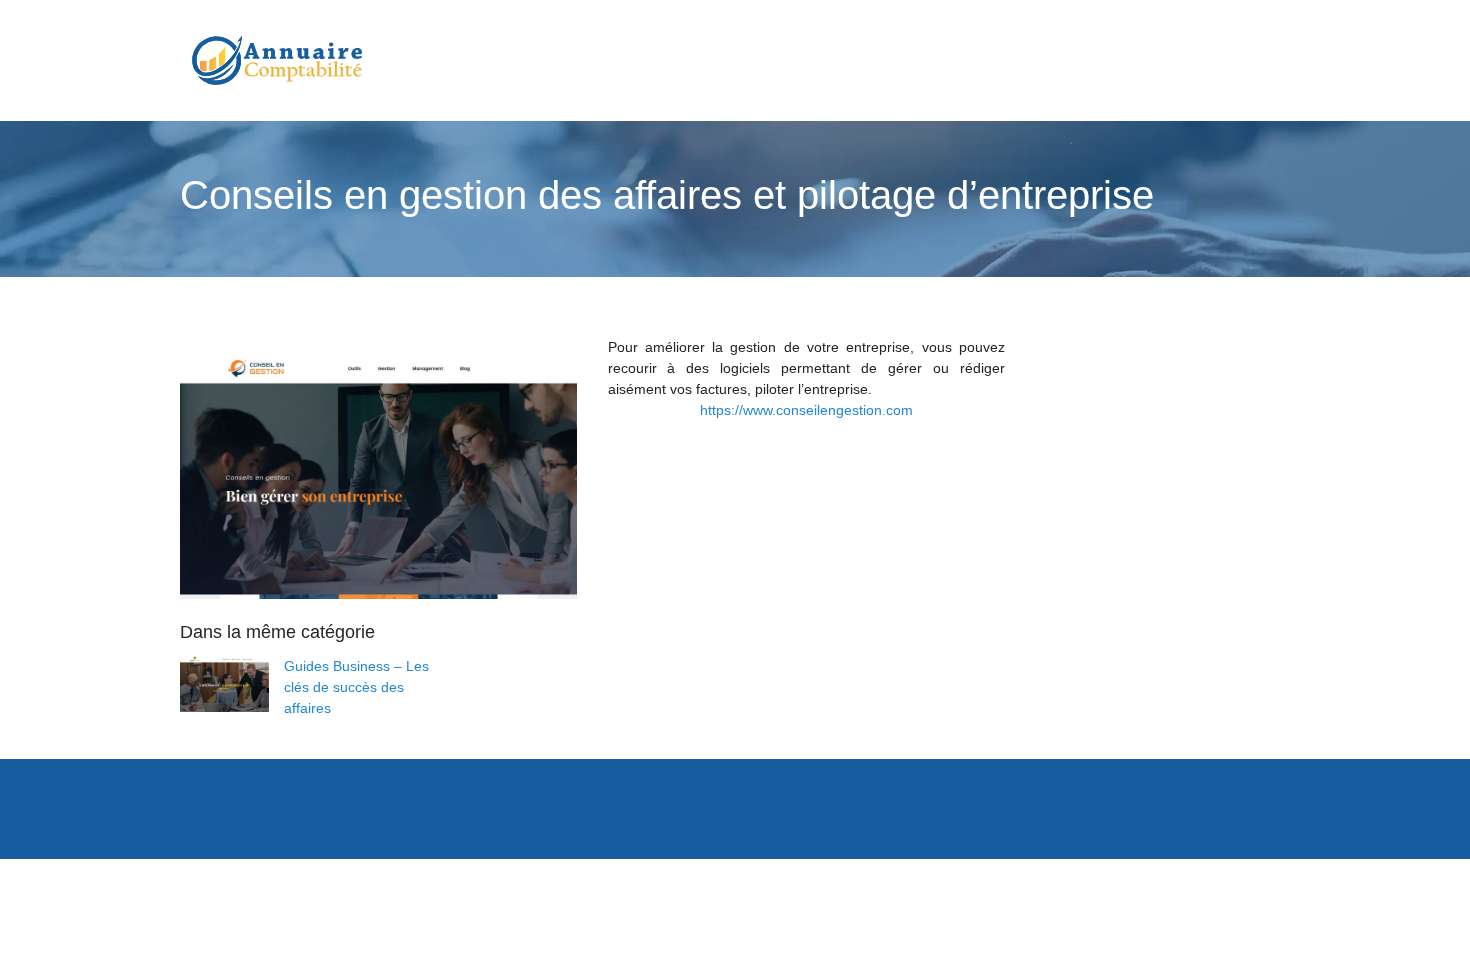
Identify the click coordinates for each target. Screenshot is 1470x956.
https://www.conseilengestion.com (806, 410)
